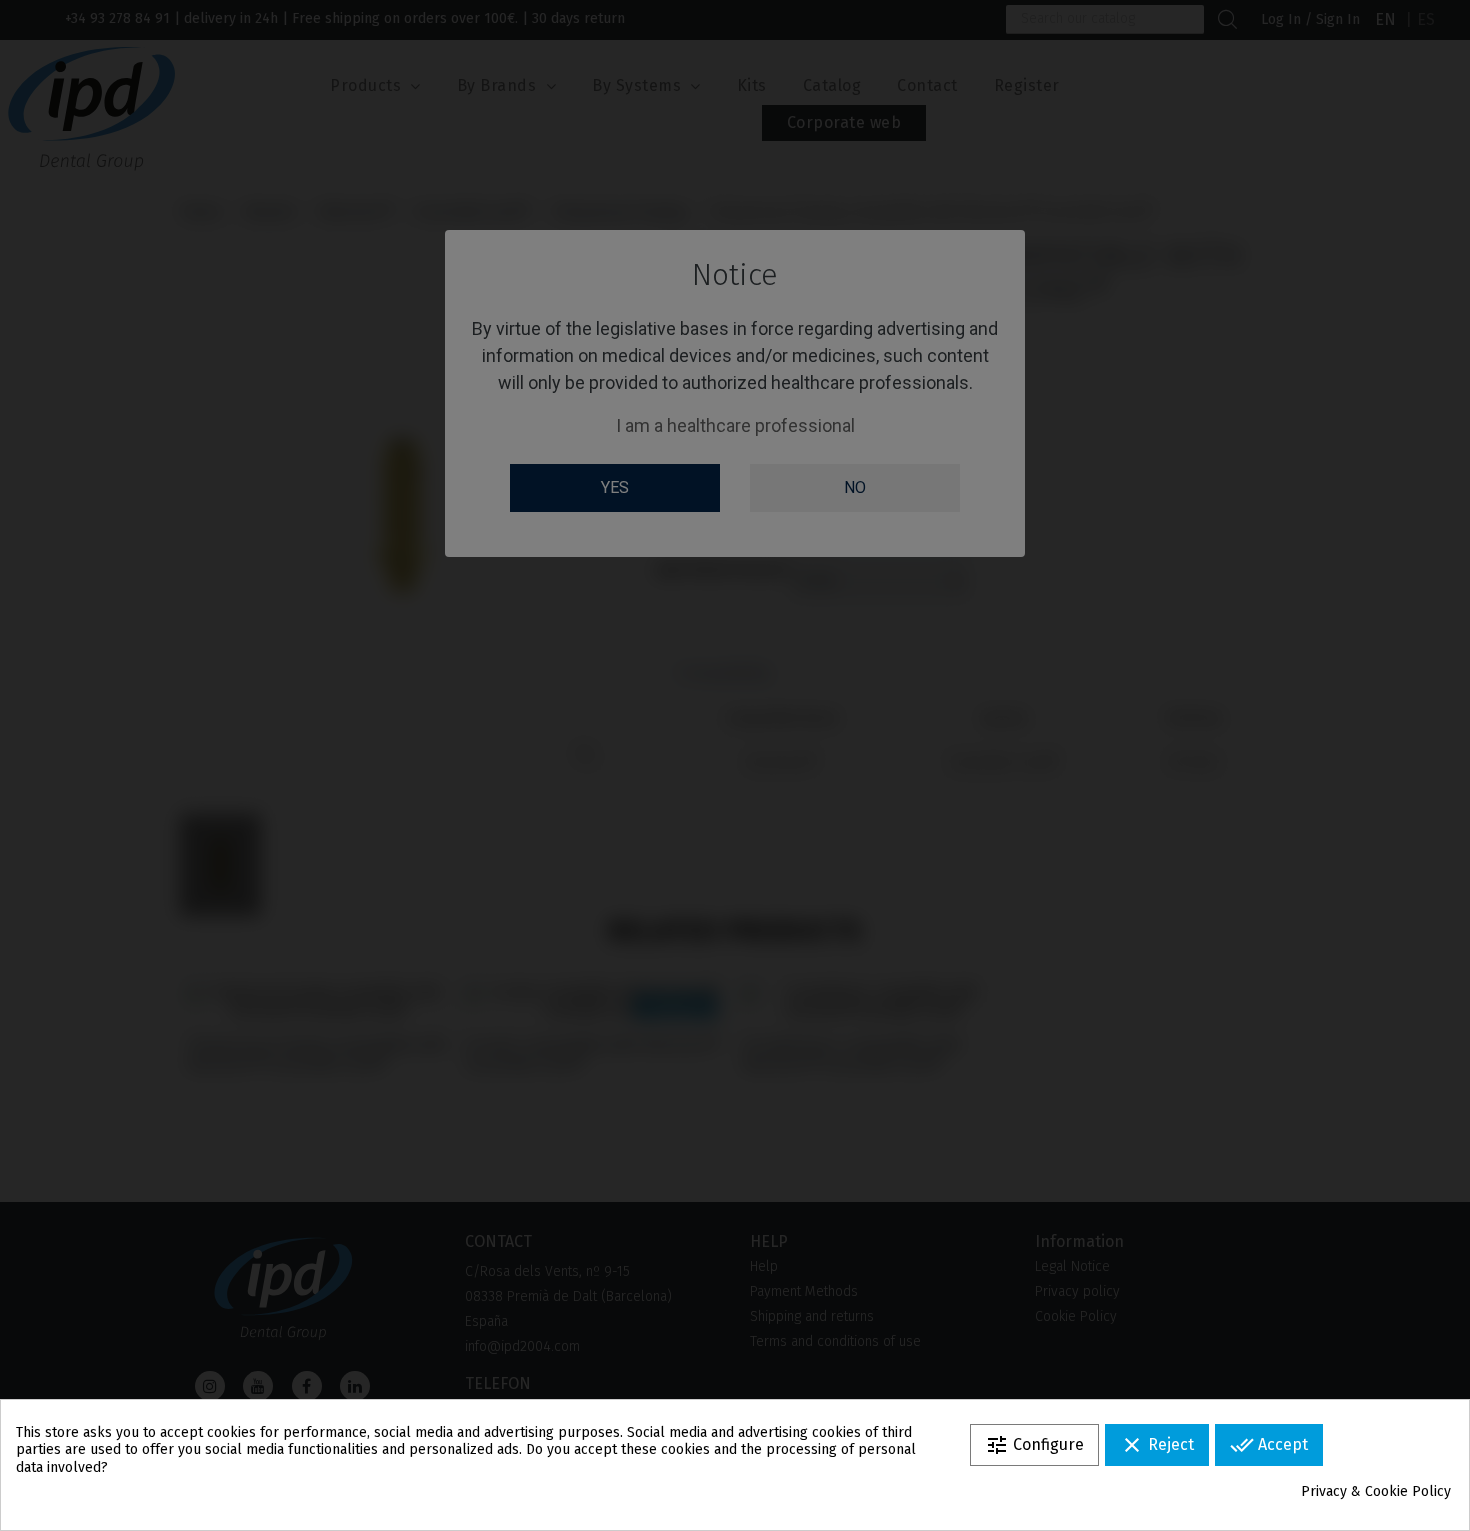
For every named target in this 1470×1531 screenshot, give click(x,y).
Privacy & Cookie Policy (1376, 1491)
